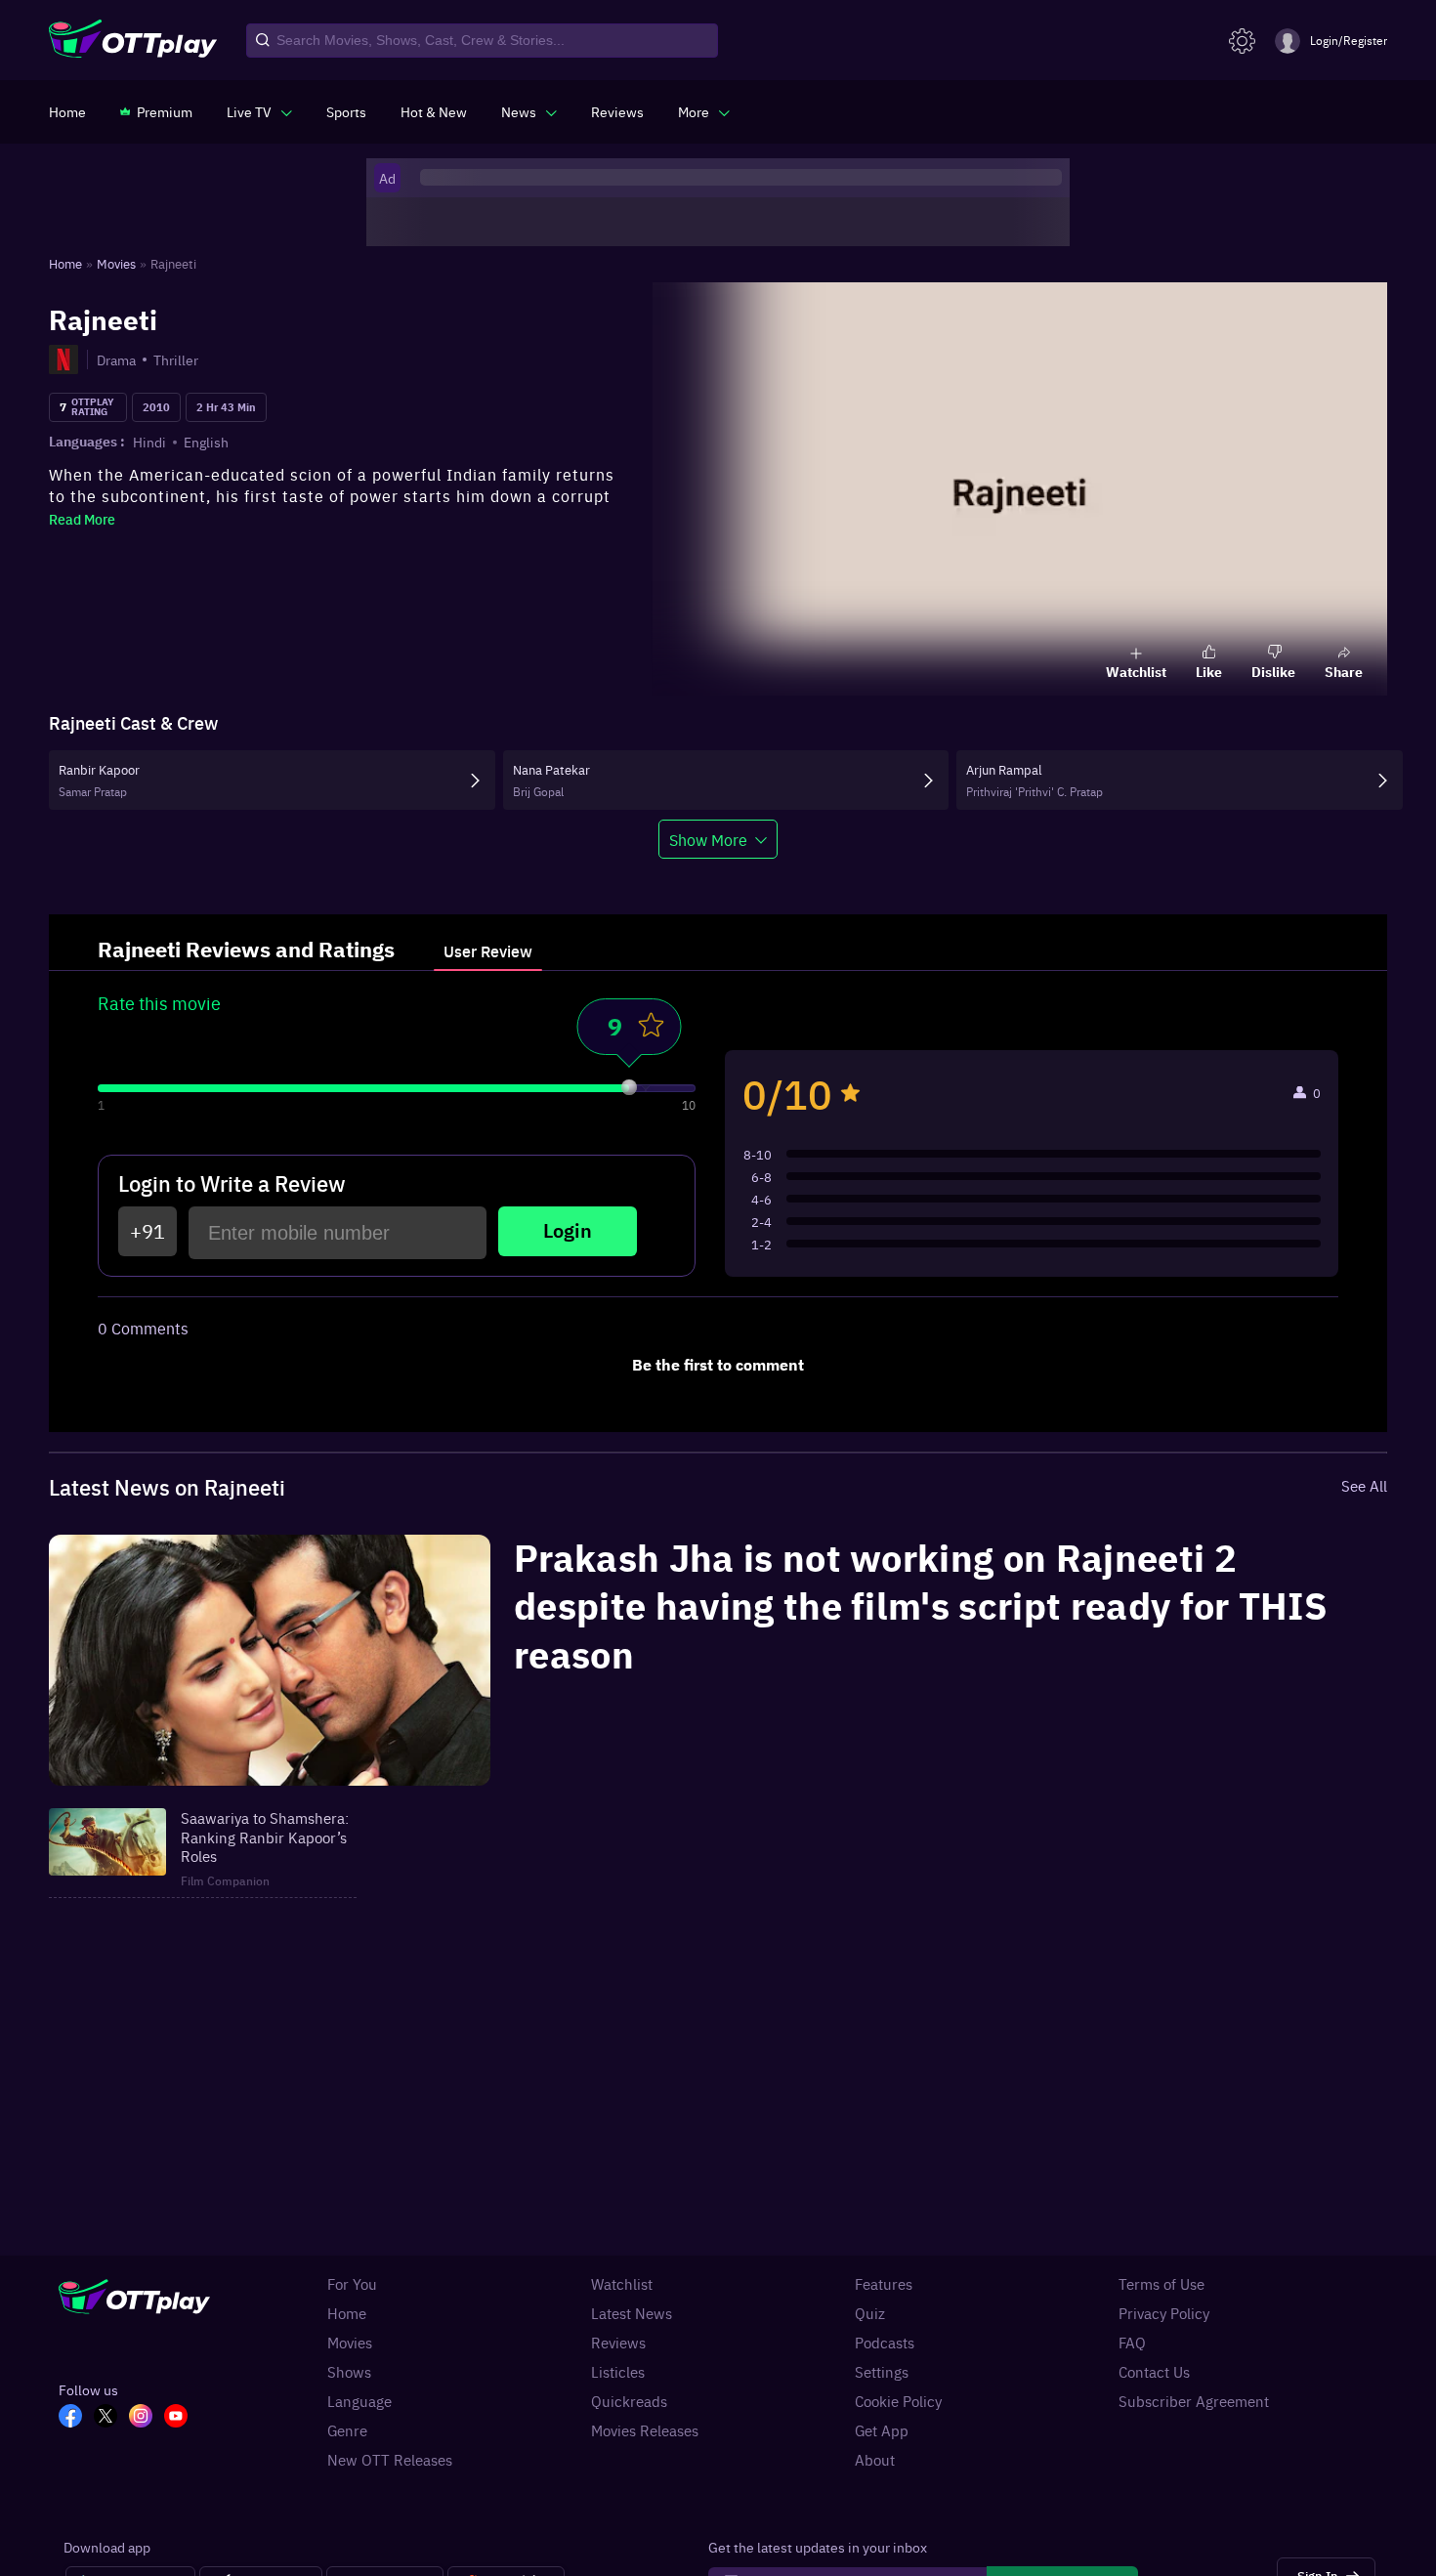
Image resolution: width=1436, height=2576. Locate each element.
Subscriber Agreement (1194, 2401)
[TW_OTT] (111, 2418)
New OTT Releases (390, 2460)
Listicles (618, 2372)
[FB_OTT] (76, 2418)
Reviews (618, 2343)
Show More (708, 839)
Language (359, 2401)
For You (352, 2284)
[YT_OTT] (182, 2418)
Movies (350, 2343)
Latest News (632, 2313)
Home (347, 2313)
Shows (349, 2372)
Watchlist (622, 2284)
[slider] (629, 1087)
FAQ (1132, 2343)
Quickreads (629, 2401)
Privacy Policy (1164, 2313)
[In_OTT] (147, 2418)
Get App (882, 2430)
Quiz (870, 2313)
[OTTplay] (133, 41)
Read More (82, 519)
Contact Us (1154, 2372)
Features (884, 2284)
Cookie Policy (898, 2401)
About (875, 2460)
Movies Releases (645, 2430)
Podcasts (885, 2343)
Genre (347, 2430)
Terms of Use (1161, 2284)
